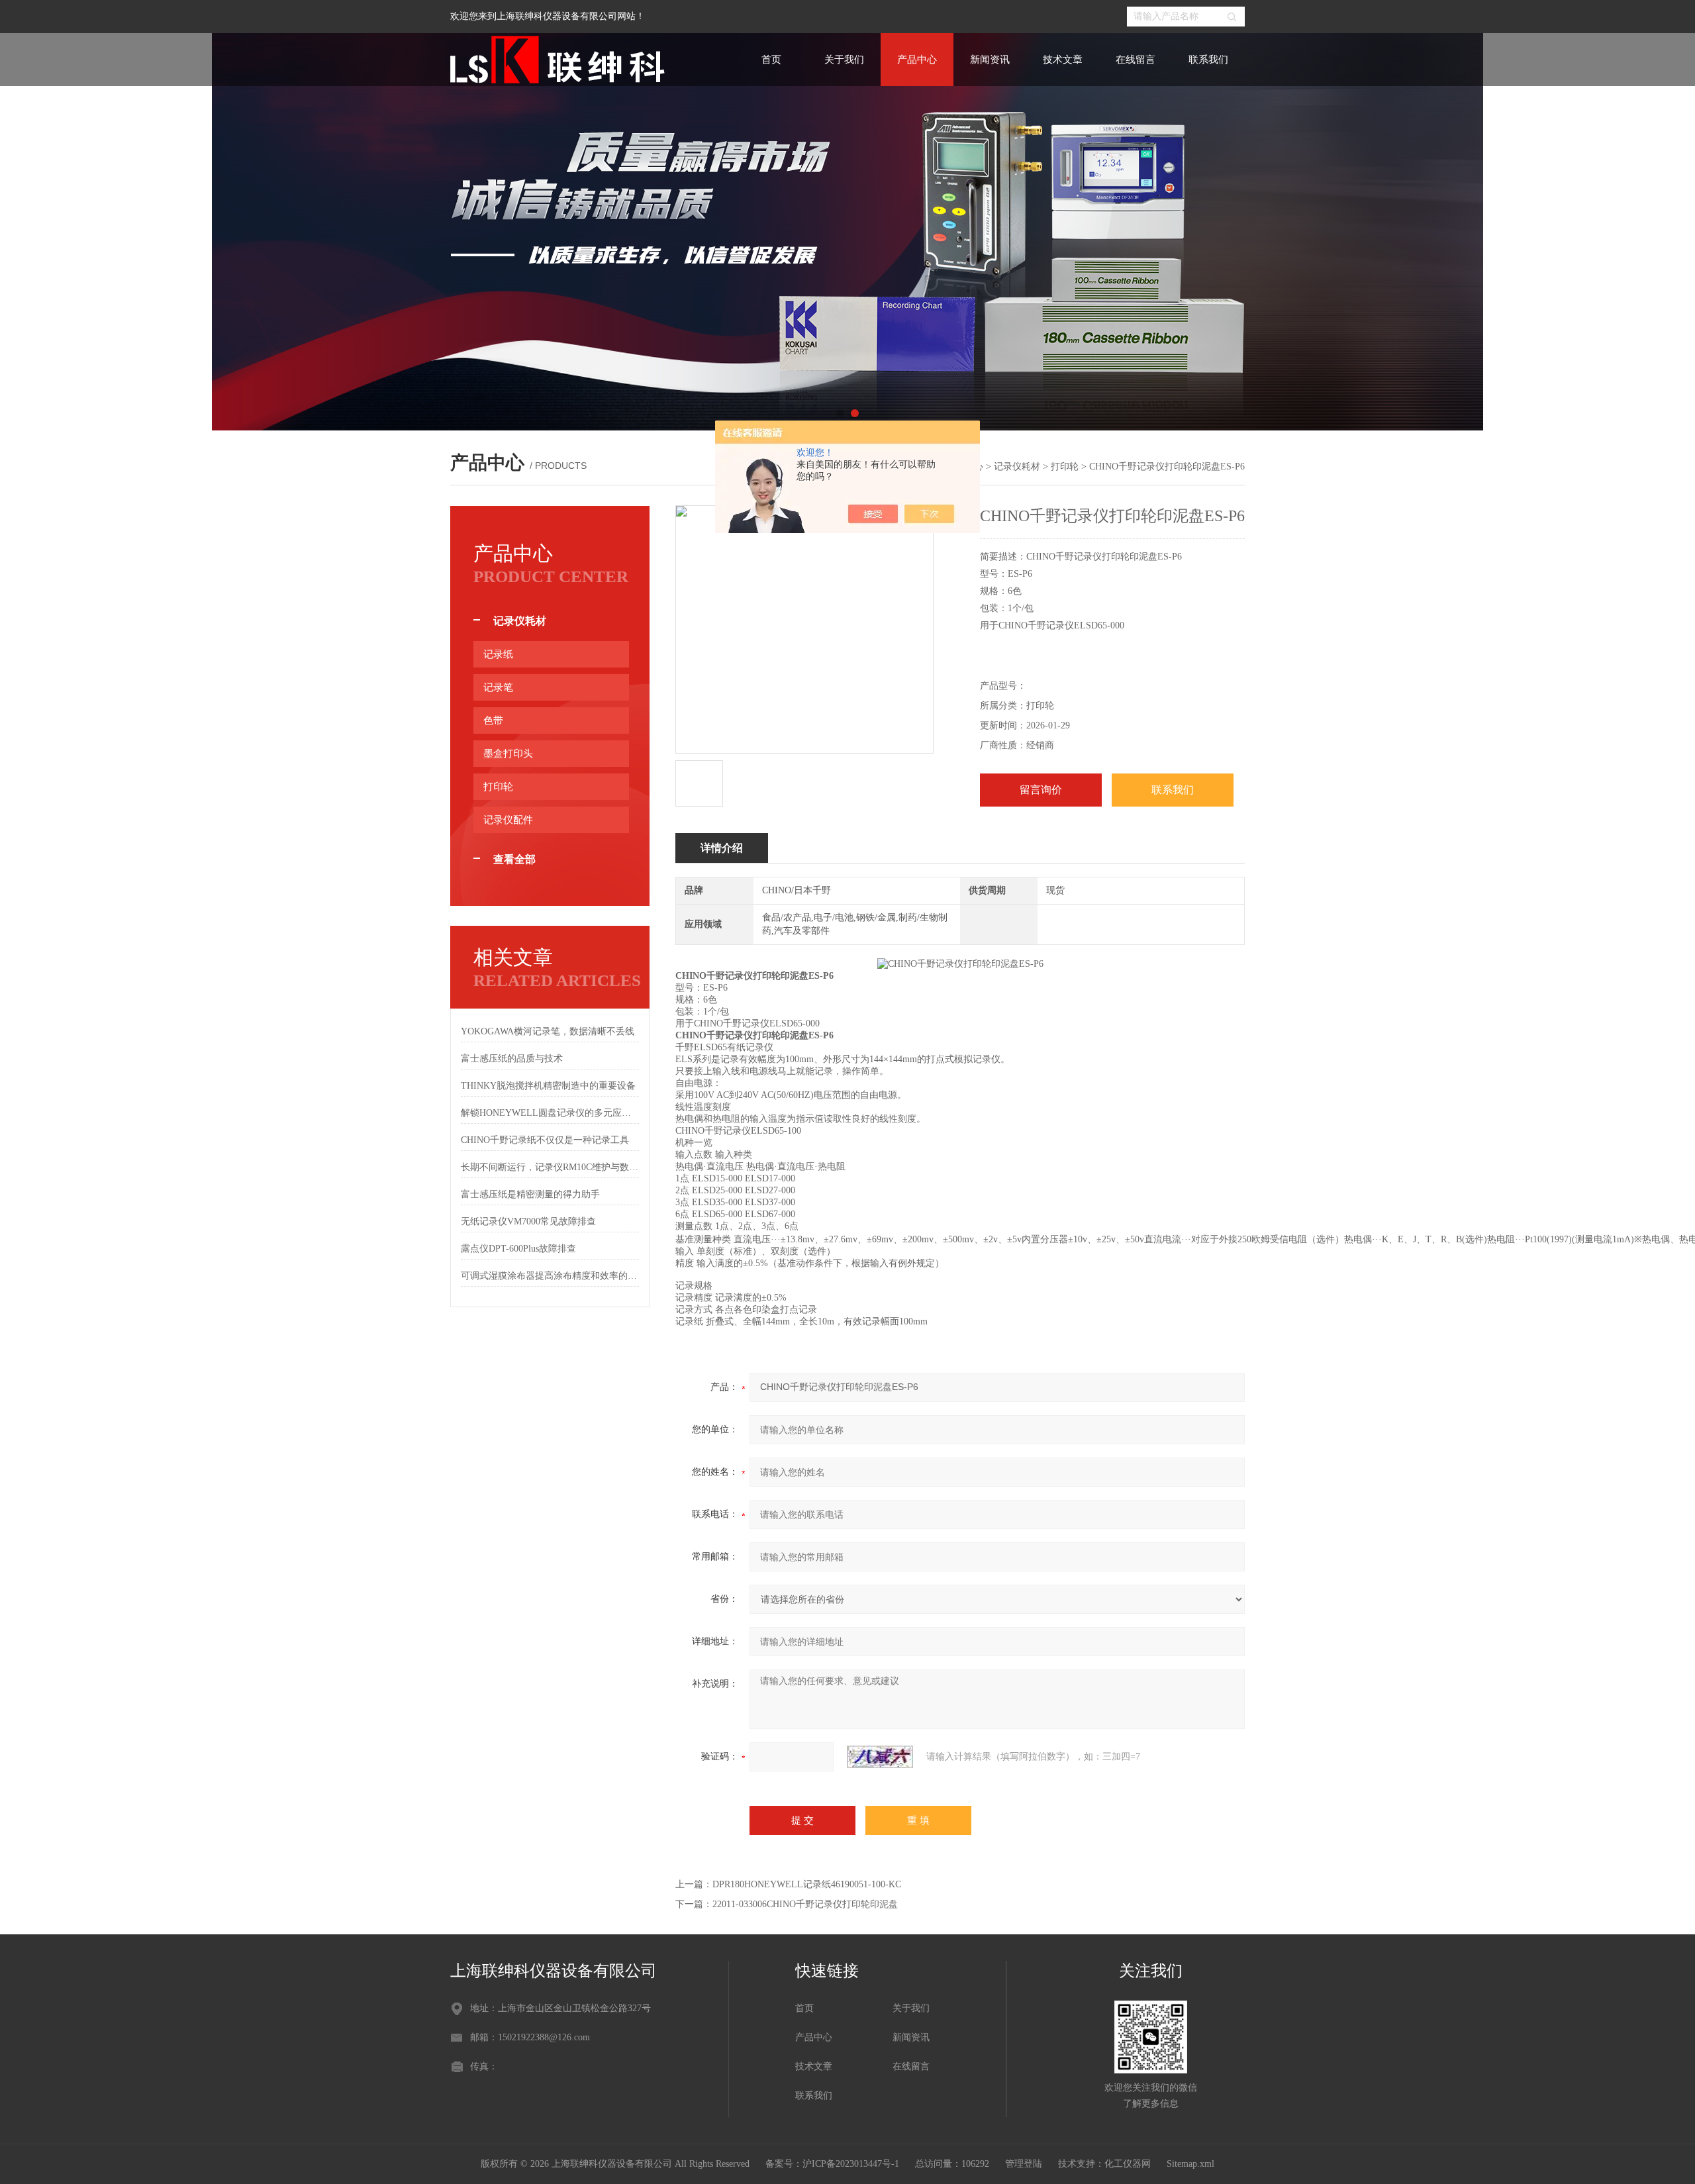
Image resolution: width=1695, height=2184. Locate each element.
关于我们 (844, 60)
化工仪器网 (1128, 2164)
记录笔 (498, 687)
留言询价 (1041, 790)
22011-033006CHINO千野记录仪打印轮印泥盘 (805, 1904)
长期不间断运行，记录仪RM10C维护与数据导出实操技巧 (550, 1167)
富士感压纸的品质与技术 (512, 1059)
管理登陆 (1024, 2164)
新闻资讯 (990, 60)
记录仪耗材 (1017, 467)
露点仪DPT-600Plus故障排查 (518, 1249)
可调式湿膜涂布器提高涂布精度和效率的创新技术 (550, 1276)
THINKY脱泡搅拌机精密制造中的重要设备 (548, 1086)
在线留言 (1136, 60)
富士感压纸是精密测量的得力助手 (530, 1194)
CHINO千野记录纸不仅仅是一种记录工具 (545, 1140)
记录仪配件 (508, 820)
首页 (771, 60)
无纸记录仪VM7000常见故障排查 (528, 1221)
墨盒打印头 (508, 754)
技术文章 (1063, 60)
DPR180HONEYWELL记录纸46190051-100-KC (807, 1884)
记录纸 (498, 654)
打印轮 (1065, 467)
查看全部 (514, 859)
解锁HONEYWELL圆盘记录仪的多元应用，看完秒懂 (550, 1113)
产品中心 (917, 60)
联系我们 (1208, 60)
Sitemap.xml (1190, 2164)
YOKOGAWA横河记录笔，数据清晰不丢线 (548, 1031)
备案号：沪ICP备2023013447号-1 (832, 2164)
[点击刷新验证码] (880, 1757)
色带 (493, 720)
